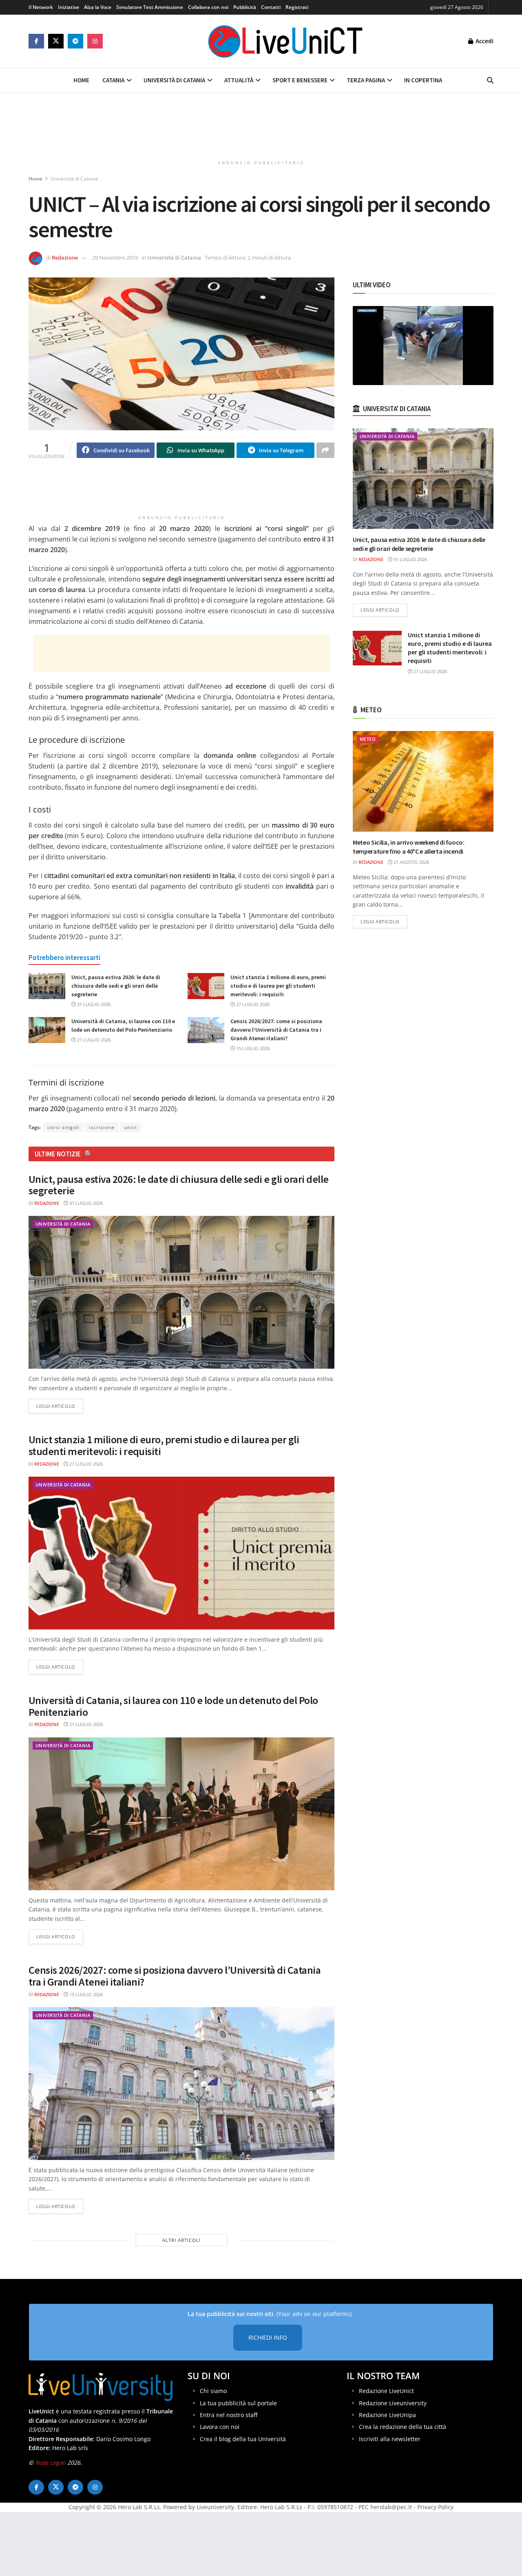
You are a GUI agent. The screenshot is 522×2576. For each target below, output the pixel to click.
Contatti (271, 7)
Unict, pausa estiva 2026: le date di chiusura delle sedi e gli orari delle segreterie (116, 986)
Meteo (368, 739)
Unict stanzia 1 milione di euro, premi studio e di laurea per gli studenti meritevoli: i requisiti (278, 986)
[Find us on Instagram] (95, 41)
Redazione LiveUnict (386, 2391)
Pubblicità (245, 7)
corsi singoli (63, 1127)
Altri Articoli (181, 2240)
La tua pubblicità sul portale (238, 2403)
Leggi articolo (60, 1406)
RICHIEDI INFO (268, 2337)
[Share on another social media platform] (325, 450)
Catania (113, 80)
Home (81, 80)
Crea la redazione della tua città (403, 2427)
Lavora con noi (220, 2427)
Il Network (41, 7)
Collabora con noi (208, 7)
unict (130, 1127)
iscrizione (102, 1127)
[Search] (490, 80)
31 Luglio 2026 (93, 1004)
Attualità (239, 80)
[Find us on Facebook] (36, 41)
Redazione (65, 258)
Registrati (297, 7)
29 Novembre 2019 (115, 258)
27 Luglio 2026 (252, 1004)
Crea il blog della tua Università (243, 2439)
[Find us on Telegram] (75, 41)
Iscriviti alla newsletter (390, 2439)
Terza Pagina (366, 80)
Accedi (484, 41)
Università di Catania (174, 80)
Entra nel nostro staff (229, 2415)
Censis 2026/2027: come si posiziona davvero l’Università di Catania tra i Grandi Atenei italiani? (276, 1030)
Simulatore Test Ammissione (150, 7)
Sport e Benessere (300, 80)
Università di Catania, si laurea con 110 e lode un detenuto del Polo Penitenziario (173, 1706)
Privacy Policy (435, 2507)
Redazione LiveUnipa (387, 2415)
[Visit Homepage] (285, 41)
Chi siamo (213, 2391)
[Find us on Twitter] (56, 41)
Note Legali (50, 2463)
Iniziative (69, 7)
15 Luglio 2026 (252, 1048)
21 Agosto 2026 (411, 862)
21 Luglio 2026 (93, 1040)
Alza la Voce (98, 7)
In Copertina (423, 80)
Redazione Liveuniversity (393, 2403)
